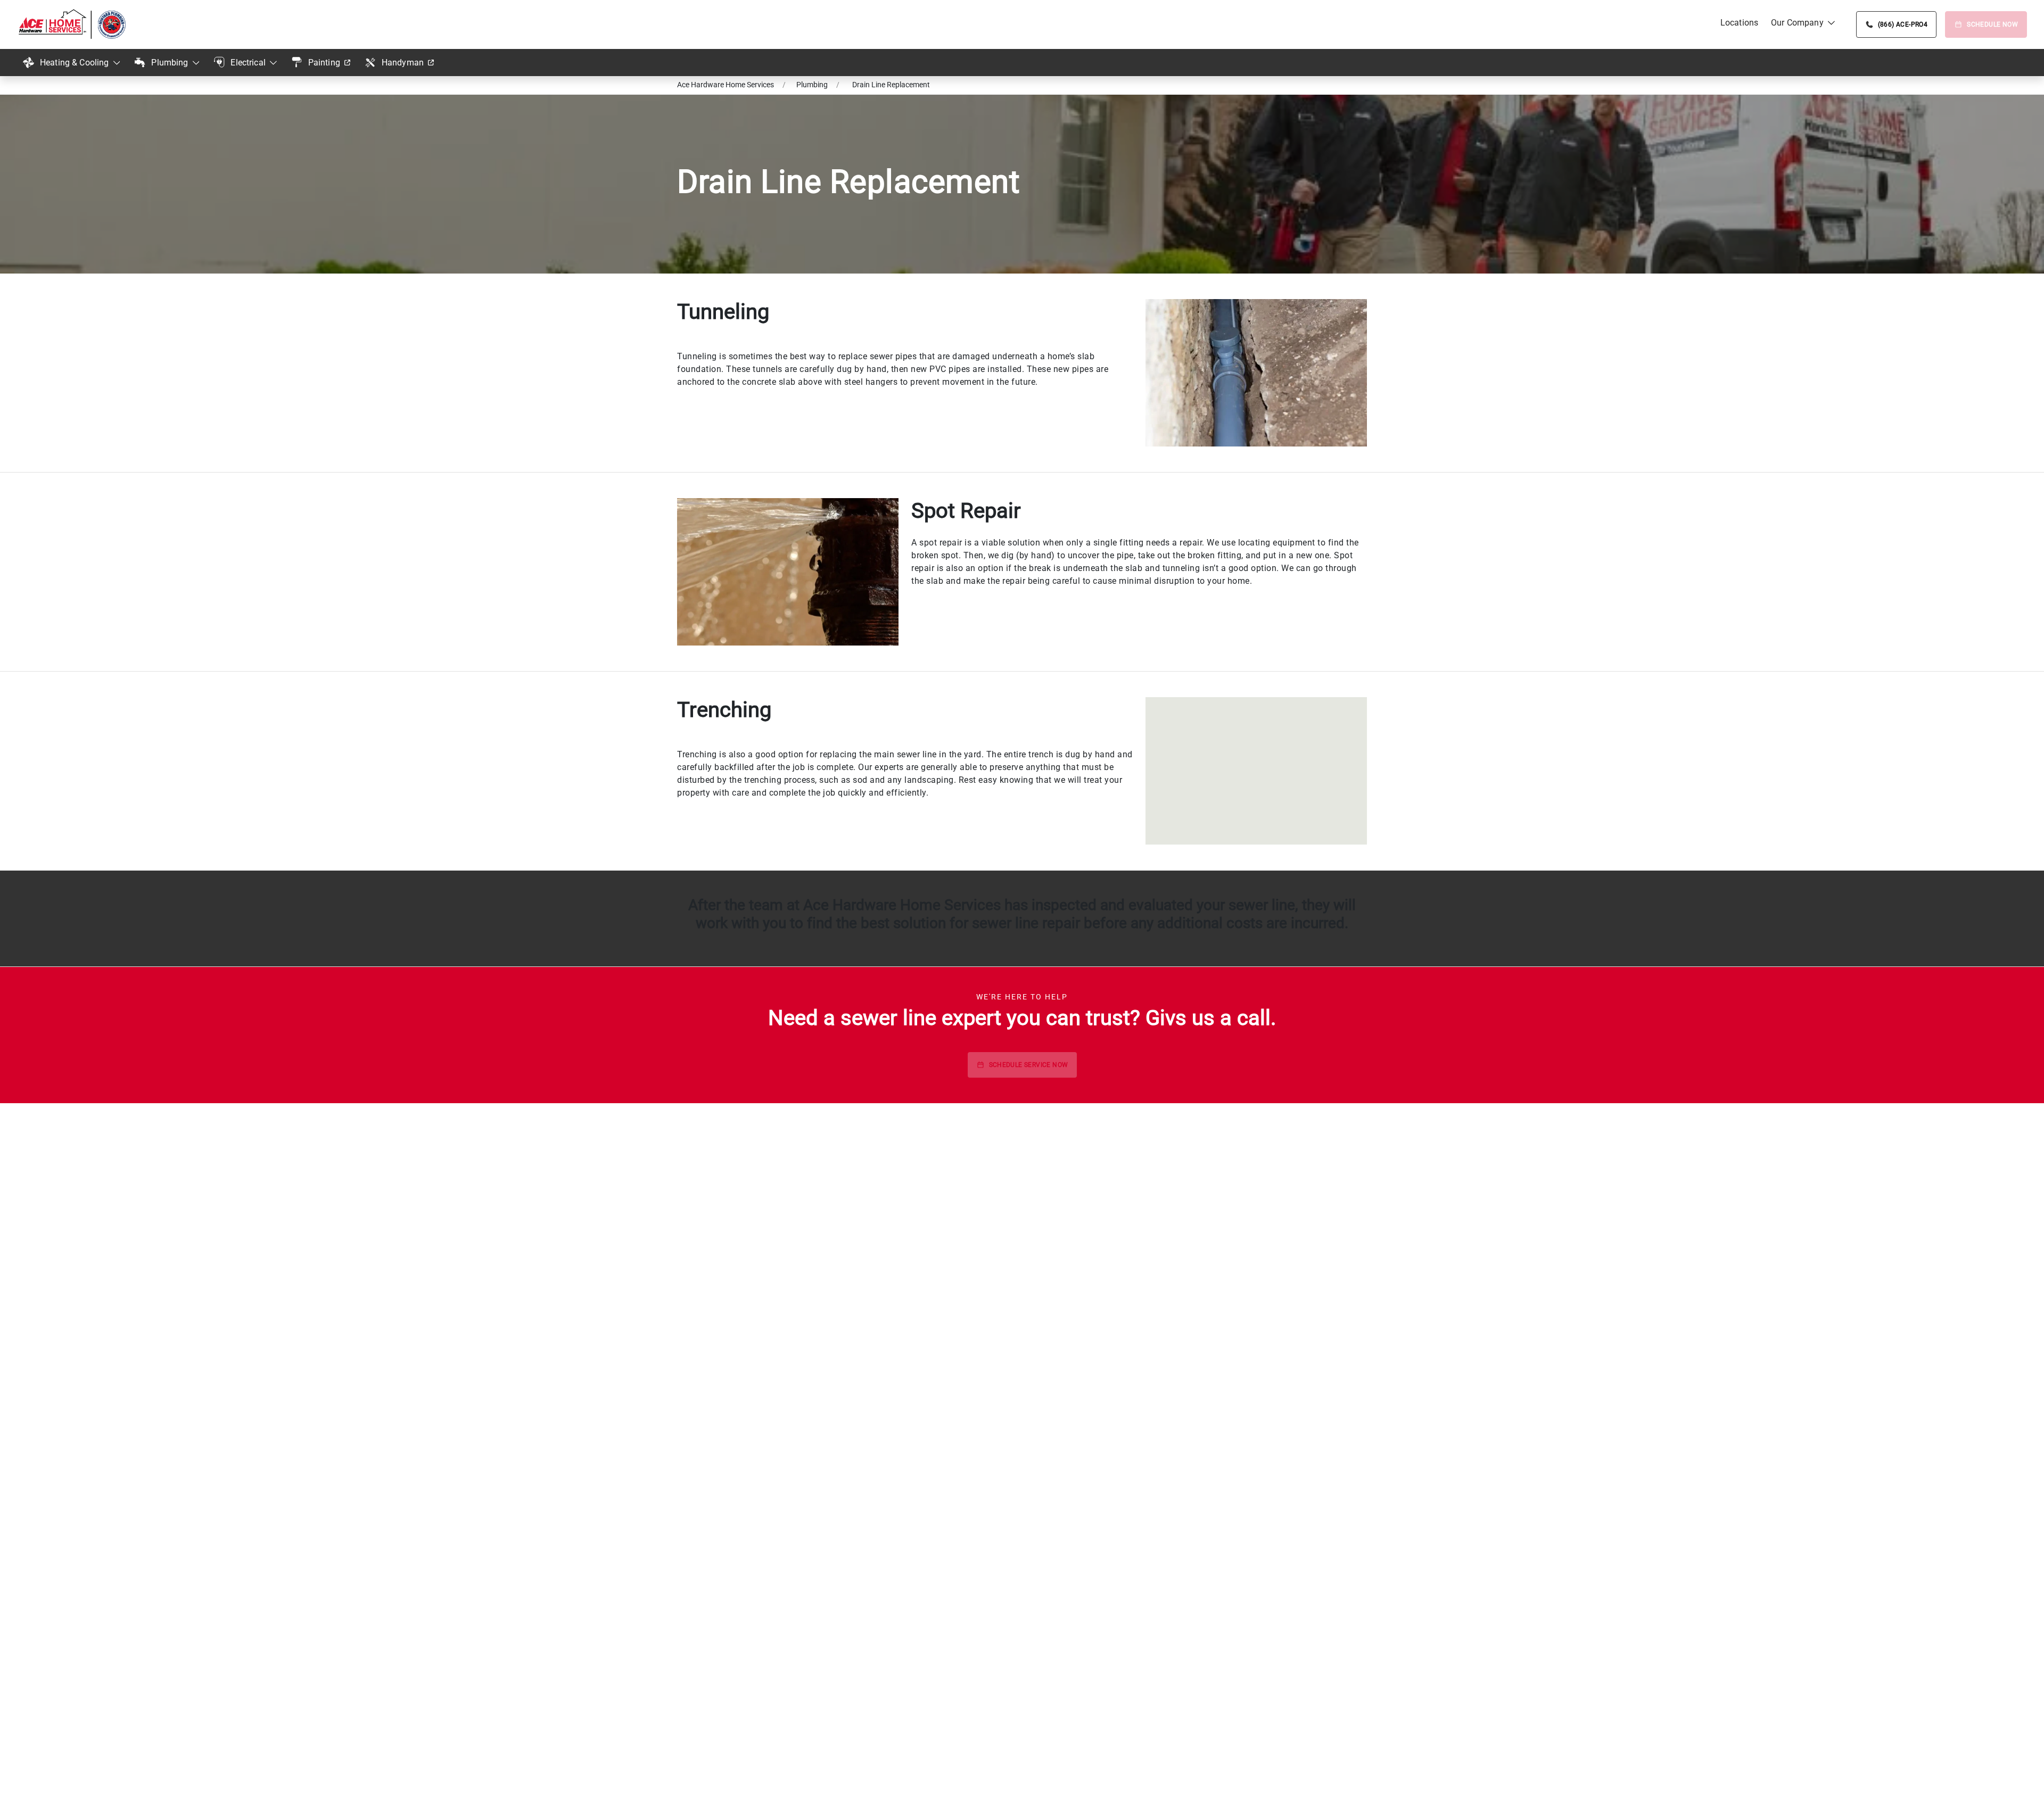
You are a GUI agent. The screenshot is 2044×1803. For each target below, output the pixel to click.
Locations (1739, 23)
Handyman (403, 63)
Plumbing (170, 63)
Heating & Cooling (75, 63)
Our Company (1797, 23)
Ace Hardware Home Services (726, 85)
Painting (324, 63)
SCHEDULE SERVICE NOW (1029, 1065)
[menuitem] (1739, 23)
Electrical (248, 63)
